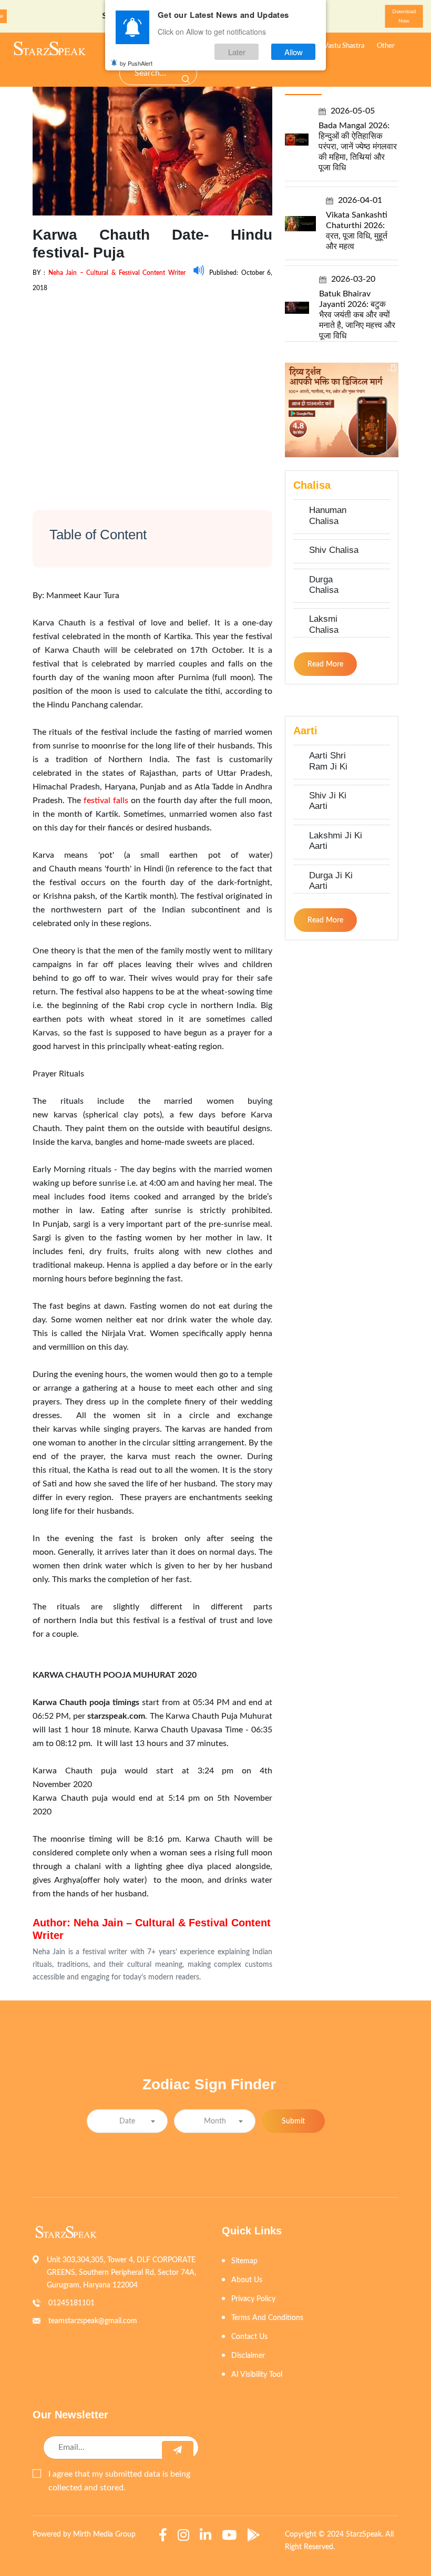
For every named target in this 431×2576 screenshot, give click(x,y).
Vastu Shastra (344, 46)
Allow (294, 52)
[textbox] (127, 2122)
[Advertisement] (152, 392)
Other (386, 46)
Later (237, 52)
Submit (293, 2121)
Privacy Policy (253, 2299)
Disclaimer (248, 2356)
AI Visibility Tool (257, 2375)
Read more (325, 664)
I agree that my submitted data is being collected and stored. (119, 2481)
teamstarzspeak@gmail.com (93, 2321)
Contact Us (249, 2337)
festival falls (106, 800)
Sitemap (244, 2261)
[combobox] (127, 2121)
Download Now (404, 16)
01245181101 (71, 2303)
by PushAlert (136, 63)
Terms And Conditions (267, 2318)
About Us (247, 2280)
